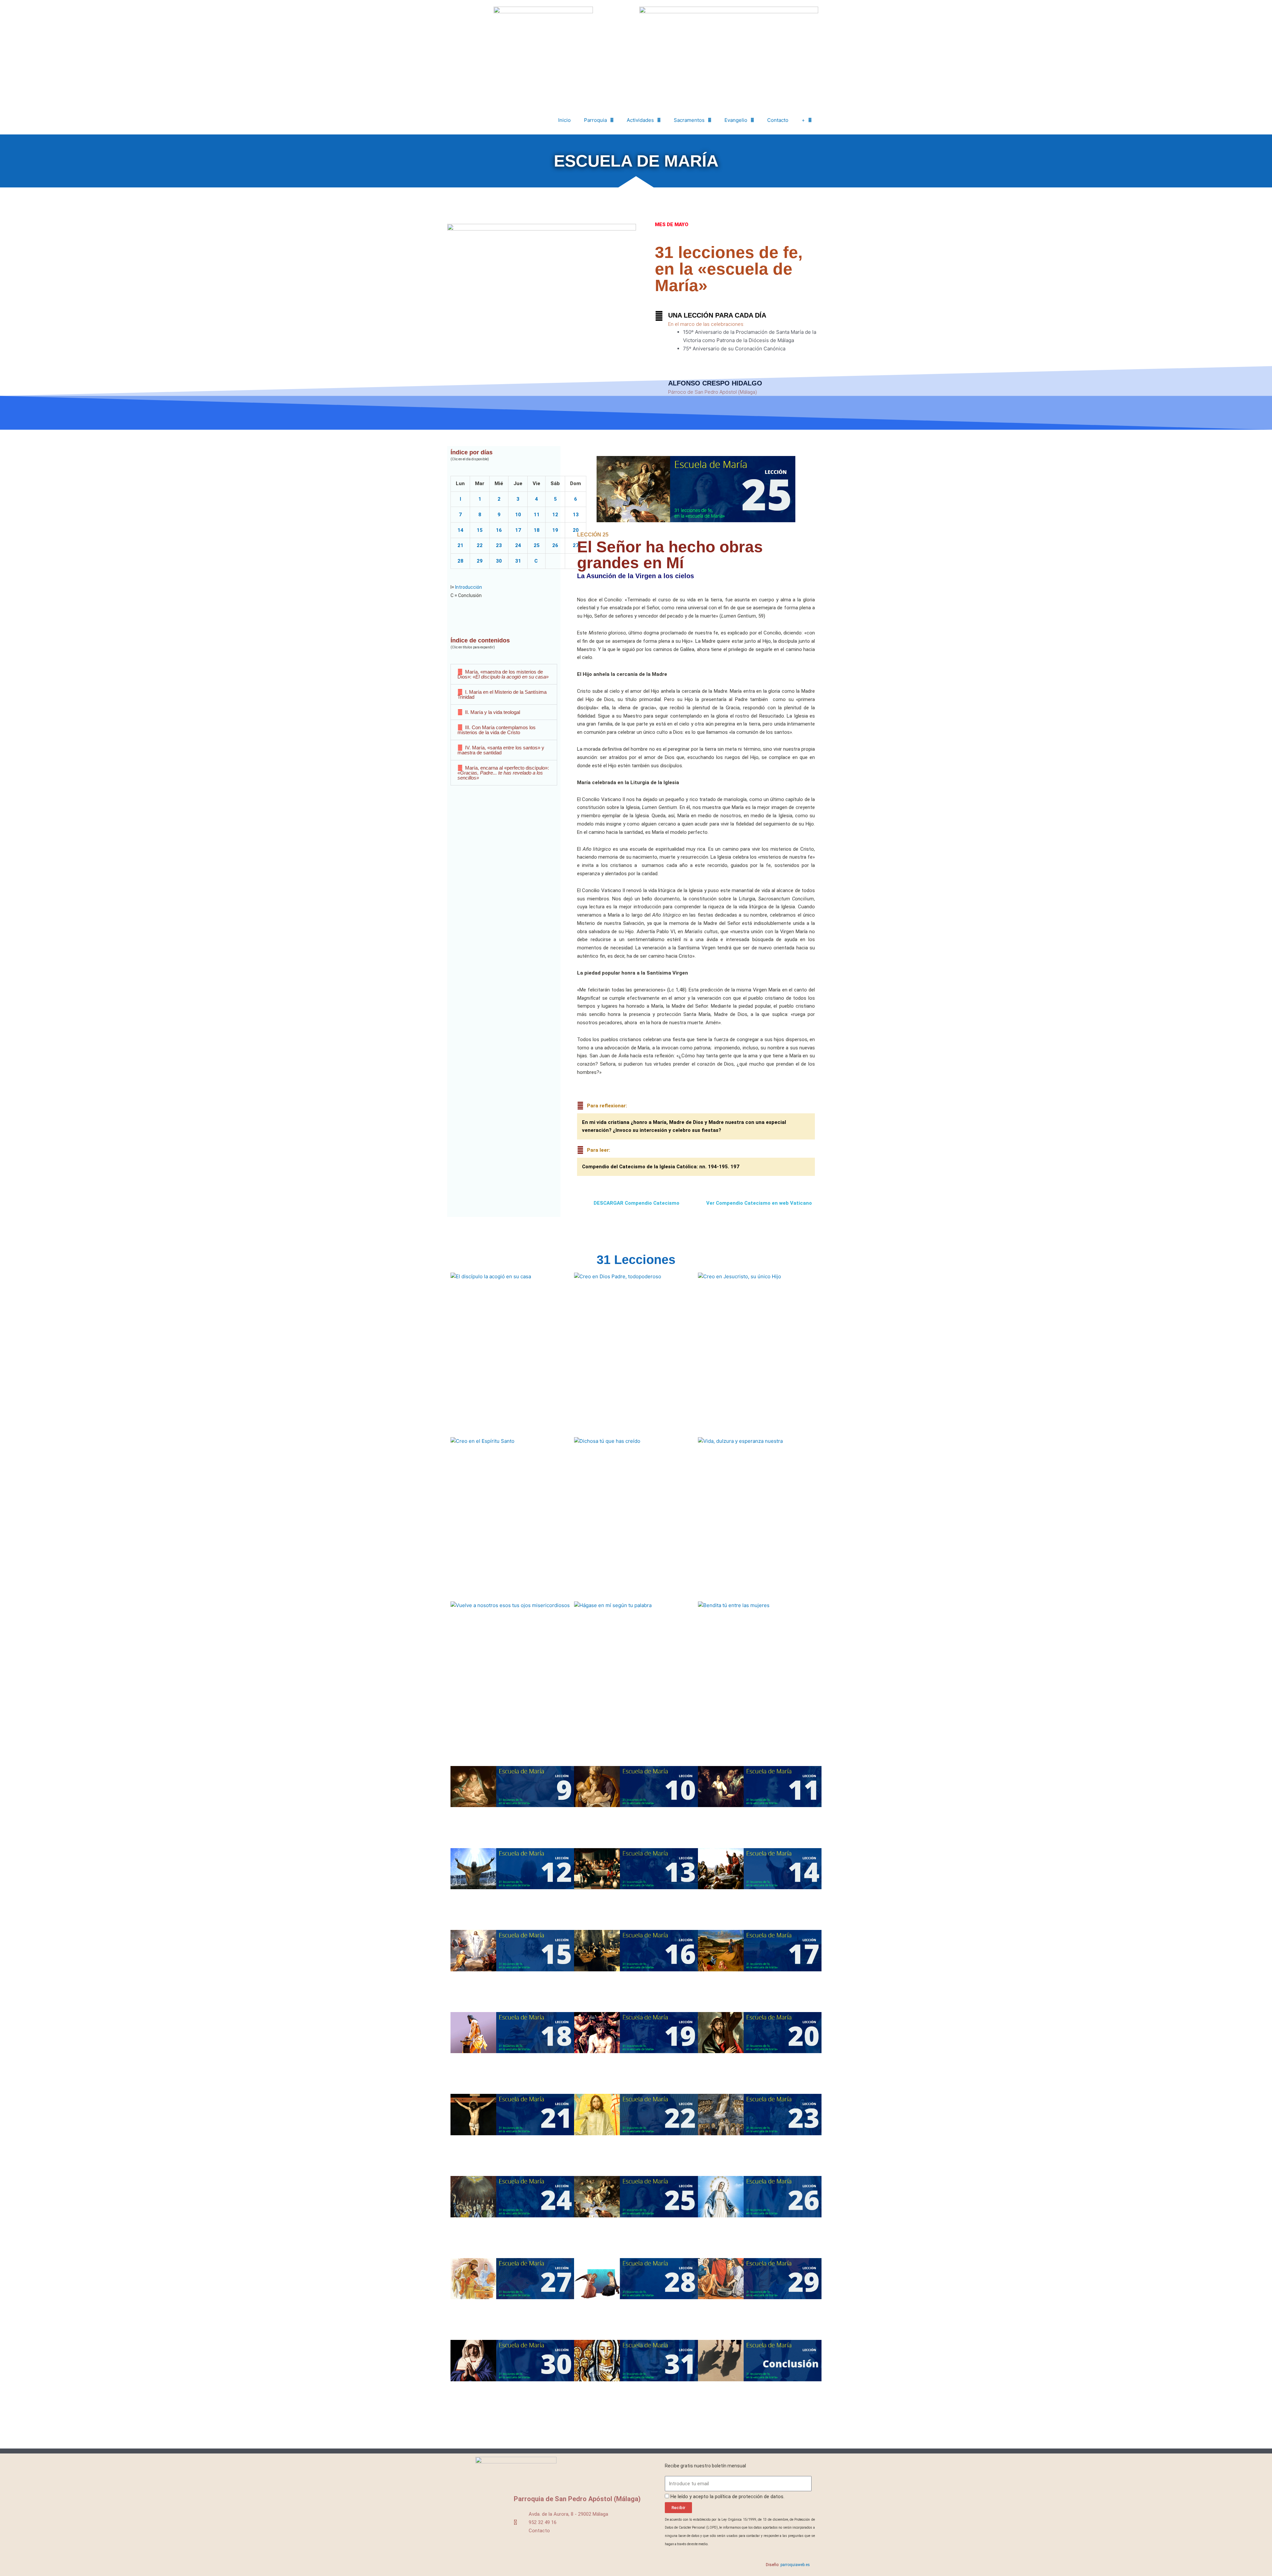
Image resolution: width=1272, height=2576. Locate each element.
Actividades (640, 120)
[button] (504, 674)
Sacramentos (689, 120)
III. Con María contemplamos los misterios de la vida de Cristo (497, 730)
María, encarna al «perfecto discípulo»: (503, 773)
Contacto (778, 120)
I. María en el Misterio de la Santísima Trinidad (502, 694)
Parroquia (595, 120)
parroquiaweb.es (795, 2565)
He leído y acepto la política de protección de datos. (727, 2497)
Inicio (564, 120)
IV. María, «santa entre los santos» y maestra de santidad (501, 750)
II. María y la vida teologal (493, 712)
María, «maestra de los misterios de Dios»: (503, 674)
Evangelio (736, 120)
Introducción (469, 587)
